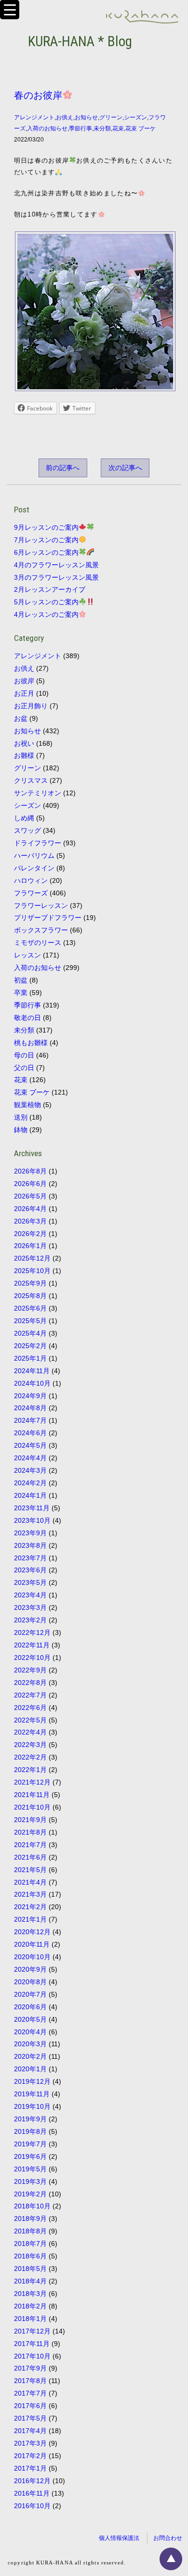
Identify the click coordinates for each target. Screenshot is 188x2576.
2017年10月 (32, 2356)
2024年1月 (30, 1495)
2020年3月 (30, 2044)
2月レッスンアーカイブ (50, 589)
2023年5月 (30, 1582)
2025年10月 (32, 1271)
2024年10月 (32, 1383)
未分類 (102, 128)
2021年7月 (30, 1845)
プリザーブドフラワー (48, 918)
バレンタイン (34, 868)
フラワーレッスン (41, 905)
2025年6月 (30, 1308)
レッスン (27, 955)
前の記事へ (63, 468)
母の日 (24, 1055)
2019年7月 (30, 2144)
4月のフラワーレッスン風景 (56, 565)
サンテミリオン (38, 793)
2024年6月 (30, 1433)
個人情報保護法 (119, 2538)
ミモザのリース (38, 943)
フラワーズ (31, 893)
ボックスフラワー (41, 930)
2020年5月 (30, 2019)
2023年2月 (30, 1620)
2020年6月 (30, 2007)
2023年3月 (30, 1607)
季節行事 (81, 128)
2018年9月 (30, 2219)
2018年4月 (30, 2281)
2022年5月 (30, 1720)
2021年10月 (32, 1807)
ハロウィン (31, 880)
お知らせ (86, 117)
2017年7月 (30, 2393)
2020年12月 (32, 1932)
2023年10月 (32, 1520)
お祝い (24, 743)
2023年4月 (30, 1595)
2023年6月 (30, 1570)
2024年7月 (30, 1420)
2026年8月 (30, 1171)
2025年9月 (30, 1283)
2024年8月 (30, 1408)
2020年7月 (30, 1994)
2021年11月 (32, 1795)
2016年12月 (32, 2481)
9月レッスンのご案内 (46, 527)
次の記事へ (125, 468)
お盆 (21, 718)
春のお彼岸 (38, 95)
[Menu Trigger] (10, 10)
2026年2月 (30, 1234)
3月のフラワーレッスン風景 (56, 577)
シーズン (135, 117)
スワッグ (27, 830)
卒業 (21, 993)
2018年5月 (30, 2269)
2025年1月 (30, 1358)
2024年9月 (30, 1396)
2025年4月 (30, 1333)
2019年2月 (30, 2194)
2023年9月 (30, 1533)
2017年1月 (30, 2468)
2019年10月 (32, 2106)
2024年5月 (30, 1445)
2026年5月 (30, 1196)
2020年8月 (30, 1982)
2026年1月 (30, 1246)
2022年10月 (32, 1658)
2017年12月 (32, 2331)
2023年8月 (30, 1545)
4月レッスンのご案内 (46, 614)
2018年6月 (30, 2256)
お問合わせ (168, 2538)
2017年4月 (30, 2431)
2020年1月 (30, 2069)
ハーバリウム (34, 855)
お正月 (24, 693)
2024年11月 (32, 1371)
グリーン (111, 117)
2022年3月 (30, 1745)
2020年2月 (30, 2056)
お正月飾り (31, 706)
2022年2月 (30, 1757)
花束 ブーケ (141, 128)
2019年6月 (30, 2156)
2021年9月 (30, 1820)
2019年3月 (30, 2181)
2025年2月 (30, 1346)
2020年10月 (32, 1957)
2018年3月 (30, 2294)
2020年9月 (30, 1969)
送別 (21, 1117)
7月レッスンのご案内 (46, 540)
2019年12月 (32, 2081)
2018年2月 (30, 2306)
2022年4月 (30, 1732)
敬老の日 (27, 1018)
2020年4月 (30, 2032)
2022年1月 (30, 1770)
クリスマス (31, 780)
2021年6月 (30, 1857)
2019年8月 (30, 2131)
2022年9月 (30, 1670)
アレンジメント (34, 117)
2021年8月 (30, 1832)
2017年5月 (30, 2418)
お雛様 (24, 755)
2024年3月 (30, 1470)
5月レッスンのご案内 (46, 602)
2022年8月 (30, 1683)
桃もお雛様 (31, 1043)
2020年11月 (32, 1944)
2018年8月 (30, 2231)
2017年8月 (30, 2381)
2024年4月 (30, 1458)
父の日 (24, 1068)
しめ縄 (24, 818)
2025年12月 (32, 1258)
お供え (65, 117)
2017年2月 (30, 2456)
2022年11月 (32, 1645)
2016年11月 (32, 2493)
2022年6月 (30, 1708)
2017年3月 (30, 2443)
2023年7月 (30, 1558)
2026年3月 (30, 1221)
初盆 (21, 980)
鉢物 (21, 1130)
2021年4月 (30, 1882)
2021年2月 (30, 1907)
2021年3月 (30, 1894)
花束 (118, 128)
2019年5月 (30, 2169)
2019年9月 (30, 2119)
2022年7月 (30, 1695)
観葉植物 (27, 1105)
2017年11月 (32, 2344)
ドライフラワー (38, 843)
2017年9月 (30, 2368)
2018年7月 (30, 2244)
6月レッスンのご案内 (46, 552)
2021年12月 (32, 1782)
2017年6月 (30, 2406)
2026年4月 (30, 1209)
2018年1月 (30, 2319)
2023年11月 (32, 1508)
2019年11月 (32, 2094)
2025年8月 (30, 1296)
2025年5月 (30, 1321)
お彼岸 (24, 681)
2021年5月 (30, 1870)
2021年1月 (30, 1919)
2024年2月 (30, 1483)
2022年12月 (32, 1632)
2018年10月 (32, 2206)
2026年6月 (30, 1184)
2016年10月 (32, 2506)
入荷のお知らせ (47, 128)
